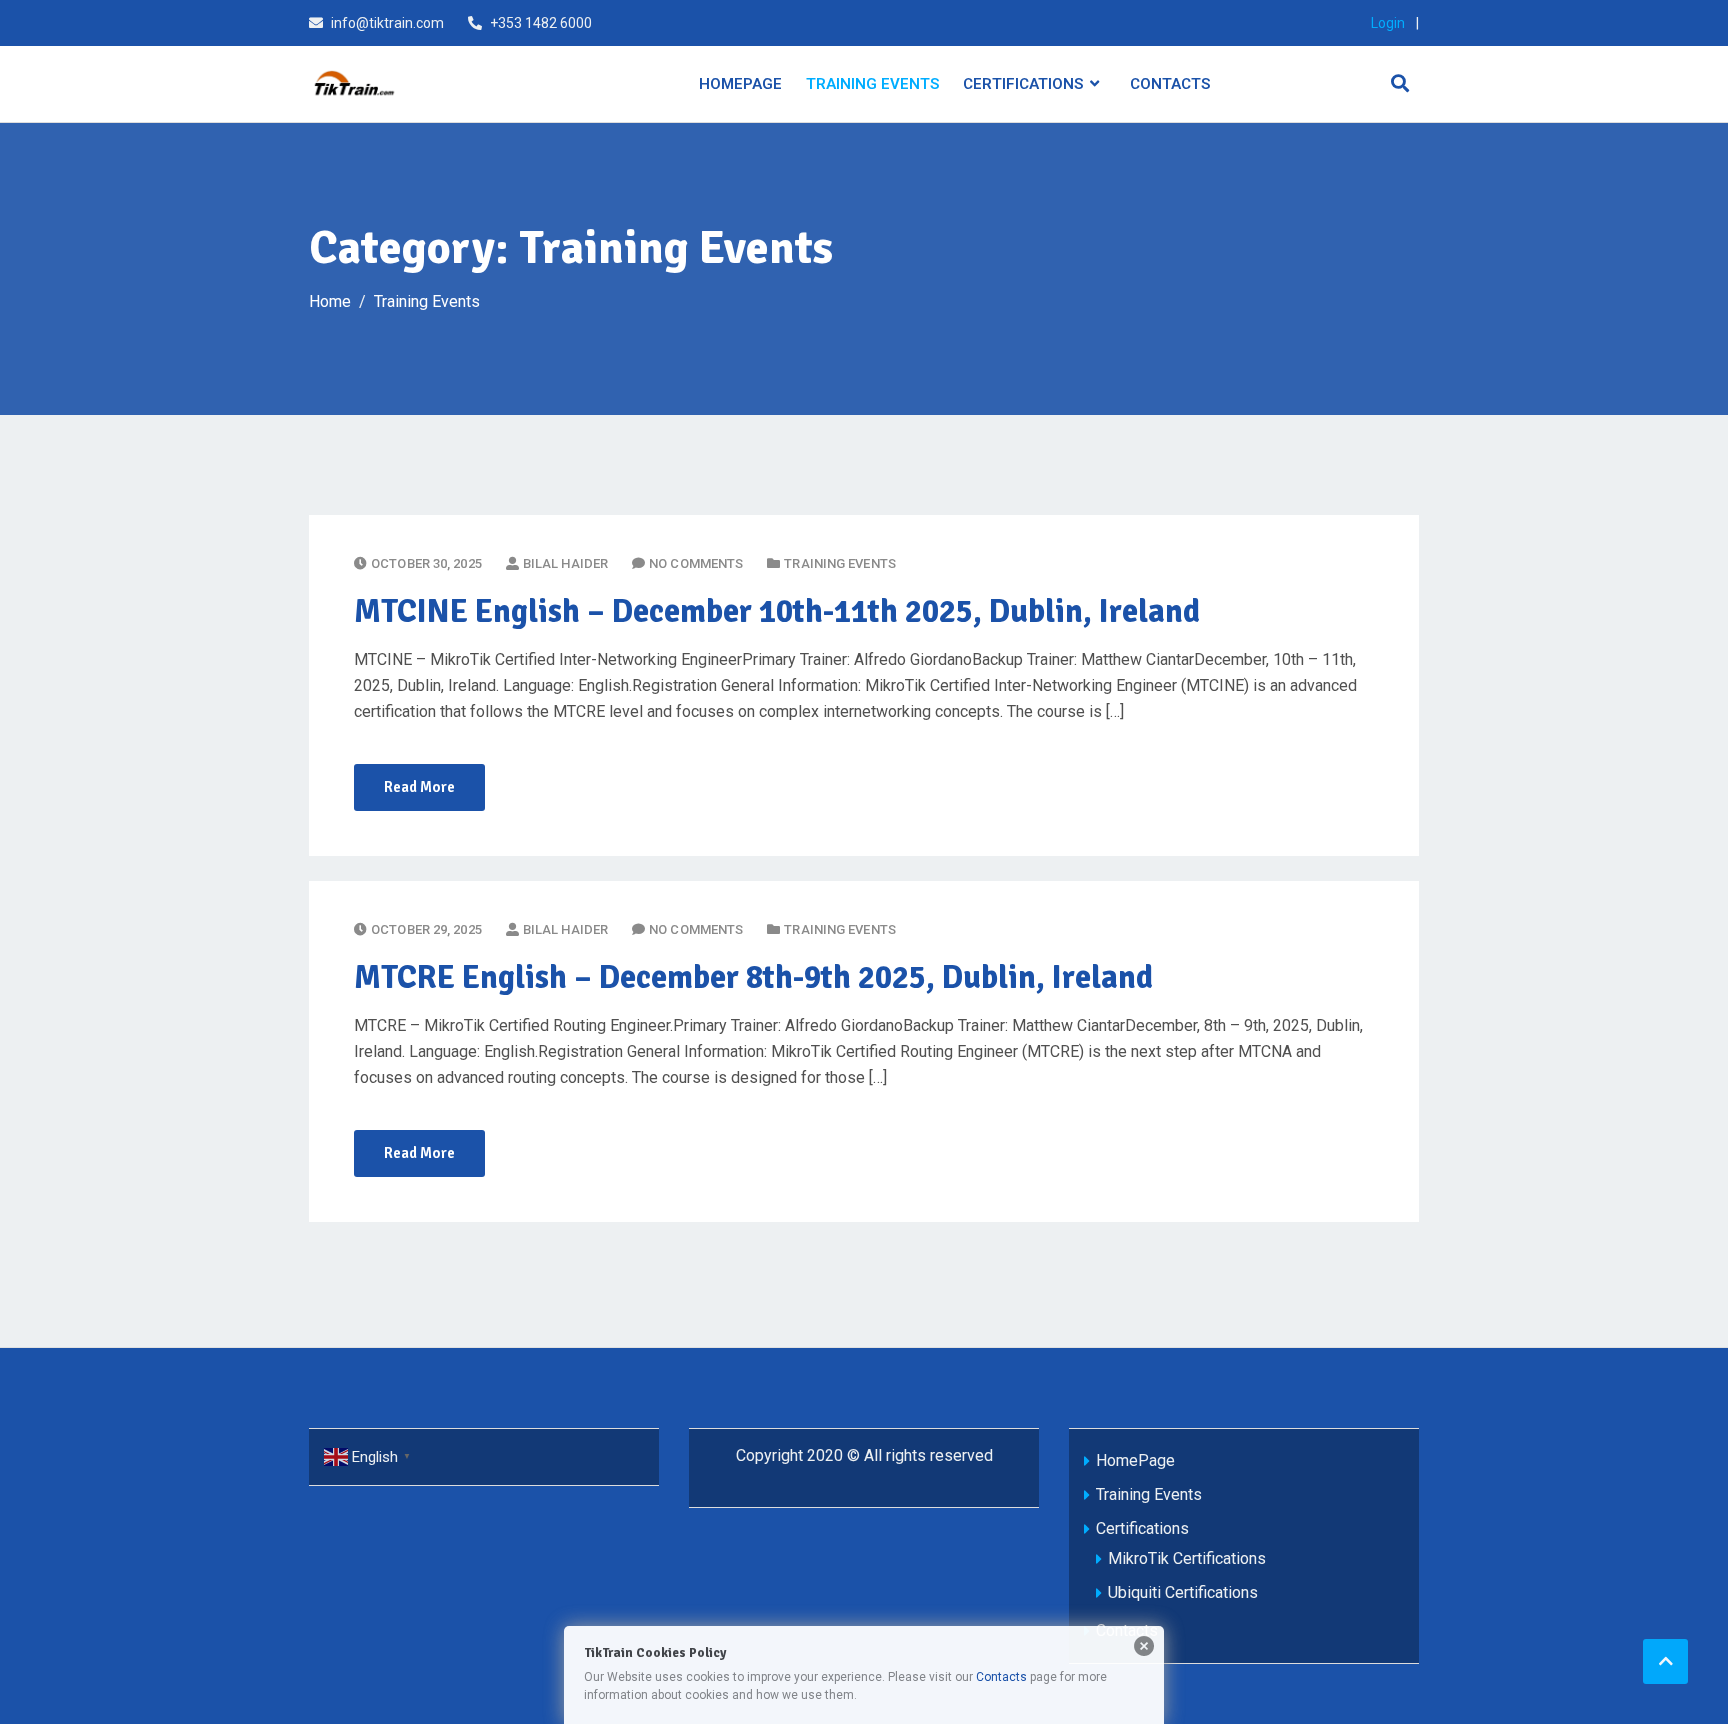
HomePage (740, 84)
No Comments (696, 563)
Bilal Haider (565, 563)
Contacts (1170, 84)
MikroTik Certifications (1187, 1558)
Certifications (1023, 84)
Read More (419, 787)
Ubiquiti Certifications (1183, 1592)
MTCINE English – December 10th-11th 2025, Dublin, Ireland (777, 611)
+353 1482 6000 (541, 23)
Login (1388, 23)
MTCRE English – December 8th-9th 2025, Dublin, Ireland (753, 977)
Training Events (872, 84)
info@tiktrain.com (387, 23)
